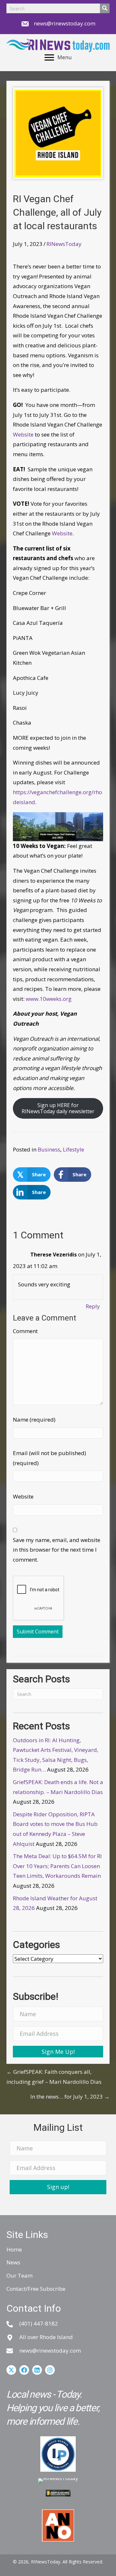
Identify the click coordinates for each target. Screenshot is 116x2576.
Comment (25, 1331)
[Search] (105, 8)
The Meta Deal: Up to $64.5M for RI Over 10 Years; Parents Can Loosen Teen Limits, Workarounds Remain (57, 1866)
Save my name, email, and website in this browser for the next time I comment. (57, 1550)
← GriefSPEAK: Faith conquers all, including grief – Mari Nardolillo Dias (54, 2077)
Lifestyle (73, 1149)
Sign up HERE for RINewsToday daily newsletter (58, 1108)
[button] (58, 2052)
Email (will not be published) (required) (49, 1458)
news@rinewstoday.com (65, 23)
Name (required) (34, 1420)
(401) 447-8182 (39, 2323)
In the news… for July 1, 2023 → (70, 2097)
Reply (93, 1306)
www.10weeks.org (49, 999)
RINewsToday (64, 244)
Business (49, 1149)
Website (23, 434)
